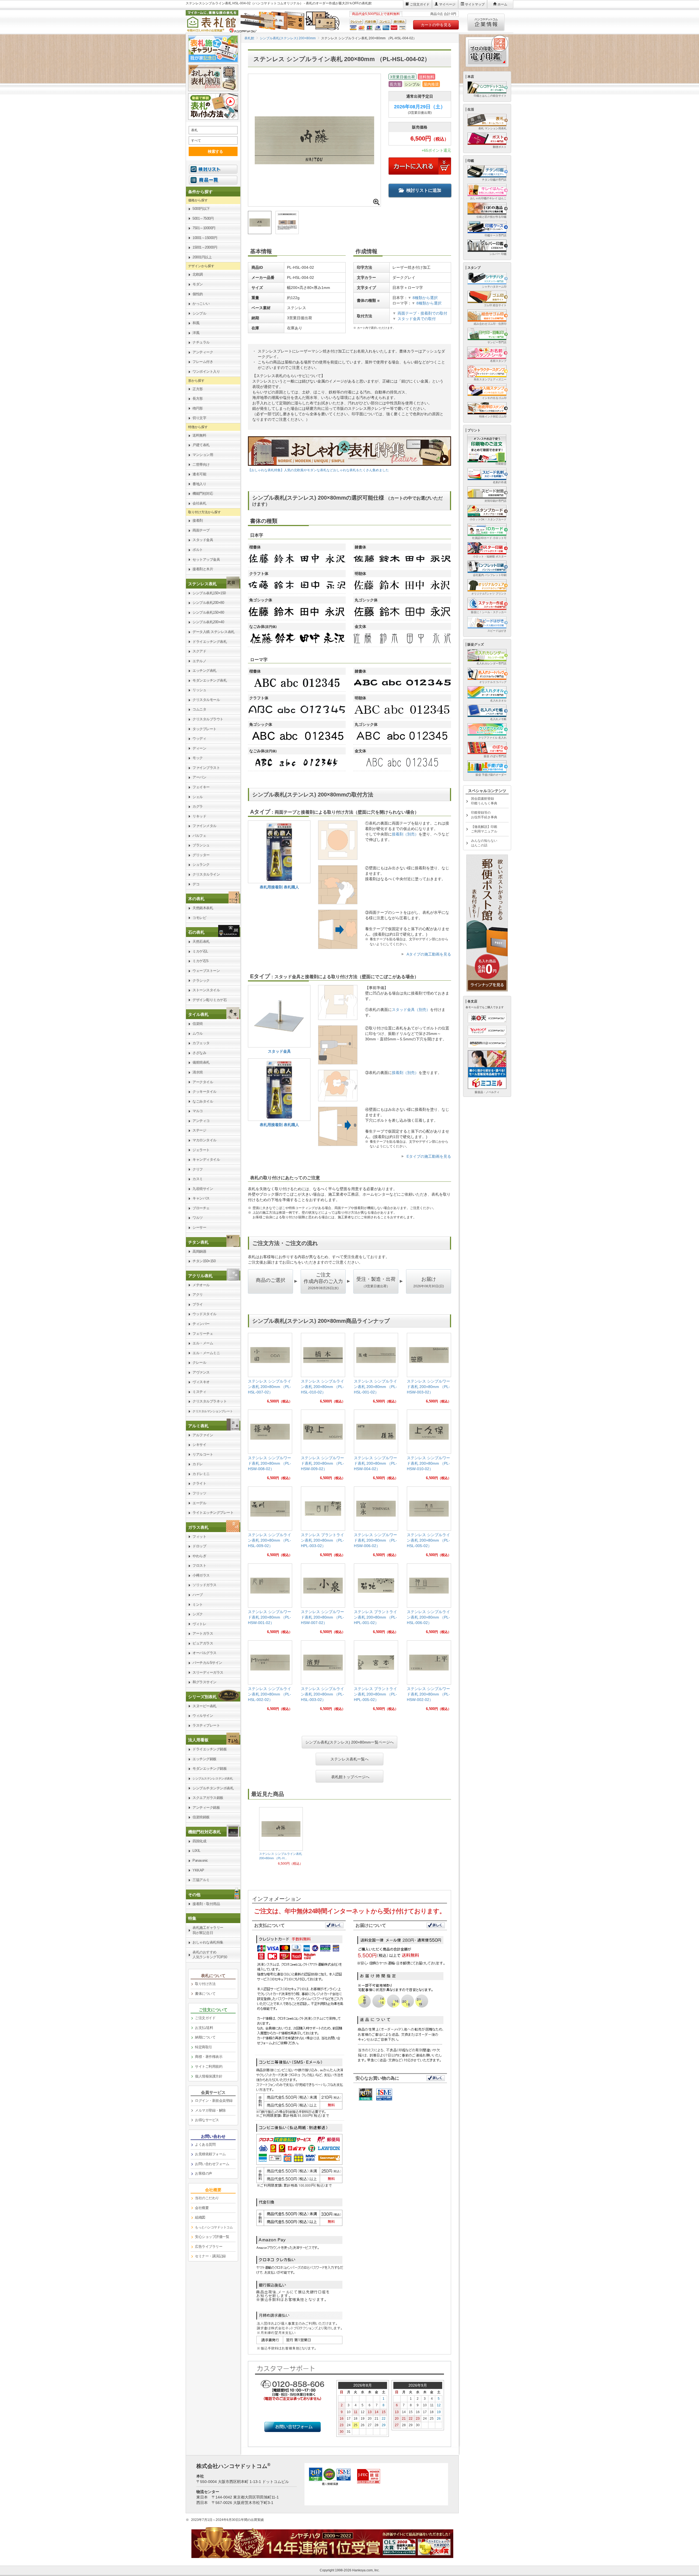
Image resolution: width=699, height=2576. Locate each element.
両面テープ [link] (201, 530)
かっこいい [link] (201, 304)
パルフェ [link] (199, 836)
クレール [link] (199, 1362)
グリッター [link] (201, 855)
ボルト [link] (198, 550)
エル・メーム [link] (203, 1343)
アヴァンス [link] (201, 1372)
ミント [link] (198, 1605)
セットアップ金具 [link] (206, 559)
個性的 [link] (198, 294)
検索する (215, 151)
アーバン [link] (199, 777)
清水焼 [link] (198, 1072)
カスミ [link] (198, 1179)
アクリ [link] (198, 1295)
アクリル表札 (200, 1276)
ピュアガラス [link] (203, 1643)
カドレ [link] (198, 1464)
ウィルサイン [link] (203, 1716)
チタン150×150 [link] (204, 1261)
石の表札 (196, 932)
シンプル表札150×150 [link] (209, 593)
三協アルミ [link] (201, 1880)
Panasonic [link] (200, 1860)
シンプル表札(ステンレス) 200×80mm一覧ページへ (349, 1742)
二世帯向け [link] (201, 465)
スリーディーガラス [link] (208, 1672)
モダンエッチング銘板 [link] (210, 1768)
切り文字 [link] (199, 418)
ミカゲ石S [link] (201, 961)
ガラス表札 (198, 1527)
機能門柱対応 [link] (203, 493)
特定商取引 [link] (204, 2047)
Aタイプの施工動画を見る (429, 954)
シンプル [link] (199, 313)
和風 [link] (196, 323)
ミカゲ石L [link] (200, 951)
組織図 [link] (200, 2217)
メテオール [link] (201, 1285)
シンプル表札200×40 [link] (208, 622)
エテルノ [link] (199, 661)
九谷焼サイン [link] (203, 1189)
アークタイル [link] (203, 1082)
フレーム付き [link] (203, 362)
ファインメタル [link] (205, 826)
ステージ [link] (199, 1130)
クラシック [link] (201, 980)
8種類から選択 (423, 298)
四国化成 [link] (199, 1841)
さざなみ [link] (199, 1053)
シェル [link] (198, 797)
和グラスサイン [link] (205, 1682)
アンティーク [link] (203, 352)
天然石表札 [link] (201, 941)
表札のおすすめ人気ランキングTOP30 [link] (210, 1955)
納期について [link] (205, 2037)
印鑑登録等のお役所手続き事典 (484, 815)
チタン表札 (198, 1242)
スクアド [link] (199, 651)
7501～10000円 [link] (204, 228)
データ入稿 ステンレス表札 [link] (214, 632)
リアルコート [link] (203, 1454)
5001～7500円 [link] (203, 218)
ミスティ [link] (199, 1392)
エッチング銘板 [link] (205, 1759)
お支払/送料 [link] (204, 2028)
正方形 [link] (198, 389)
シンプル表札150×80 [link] (208, 612)
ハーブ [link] (198, 1595)
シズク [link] (198, 1614)
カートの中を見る (436, 25)
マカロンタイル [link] (205, 1140)
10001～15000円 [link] (205, 238)
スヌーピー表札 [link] (205, 1706)
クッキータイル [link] (205, 1092)
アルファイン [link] (203, 1435)
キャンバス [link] (201, 1198)
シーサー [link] (199, 1227)
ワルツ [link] (198, 1218)
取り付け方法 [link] (205, 1984)
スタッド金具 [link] (203, 540)
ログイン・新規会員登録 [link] (214, 2101)
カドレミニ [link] (201, 1474)
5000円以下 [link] (201, 209)
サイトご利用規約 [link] (209, 2066)
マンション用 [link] (203, 455)
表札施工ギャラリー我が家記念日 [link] (208, 1930)
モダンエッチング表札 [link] (210, 680)
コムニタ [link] (199, 709)
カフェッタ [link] (201, 1043)
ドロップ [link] (199, 1546)
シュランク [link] (201, 865)
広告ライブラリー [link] (209, 2247)
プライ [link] (198, 1304)
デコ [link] (196, 884)
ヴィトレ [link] (199, 1624)
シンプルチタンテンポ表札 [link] (213, 1788)
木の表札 (196, 899)
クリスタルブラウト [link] (208, 719)
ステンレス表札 (202, 584)
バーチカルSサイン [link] (207, 1663)
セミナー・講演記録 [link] (210, 2256)
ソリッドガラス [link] (205, 1585)
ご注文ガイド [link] (205, 2018)
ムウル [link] (198, 1033)
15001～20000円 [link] (205, 247)
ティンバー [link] (201, 1324)
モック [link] (198, 758)
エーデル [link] (199, 1503)
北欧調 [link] (198, 274)
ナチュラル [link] (201, 342)
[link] (270, 1370)
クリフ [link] (198, 1169)
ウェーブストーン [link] (206, 971)
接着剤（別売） (405, 834)
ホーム (502, 4)
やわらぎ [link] (199, 1556)
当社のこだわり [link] (207, 2198)
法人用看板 (198, 1740)
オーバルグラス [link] (205, 1653)
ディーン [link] (199, 748)
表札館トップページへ (350, 1776)
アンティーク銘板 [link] (206, 1808)
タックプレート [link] (205, 729)
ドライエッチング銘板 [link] (210, 1749)
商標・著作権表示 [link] (209, 2057)
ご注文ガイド (420, 4)
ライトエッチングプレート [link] (213, 1513)
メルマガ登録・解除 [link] (210, 2110)
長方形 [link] (198, 399)
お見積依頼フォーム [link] (210, 2154)
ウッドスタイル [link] (205, 1314)
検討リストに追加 (424, 190)
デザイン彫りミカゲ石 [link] (210, 1000)
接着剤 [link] (198, 520)
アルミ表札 (198, 1426)
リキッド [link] (199, 816)
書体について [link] (205, 1994)
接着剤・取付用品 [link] (206, 1904)
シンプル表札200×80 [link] (208, 603)
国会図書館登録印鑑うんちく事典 (484, 801)
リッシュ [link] (199, 690)
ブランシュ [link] (201, 845)
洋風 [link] (196, 333)
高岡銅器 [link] (199, 1251)
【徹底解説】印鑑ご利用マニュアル (484, 829)
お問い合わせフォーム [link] (212, 2164)
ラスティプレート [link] (206, 1725)
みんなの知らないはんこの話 (484, 843)
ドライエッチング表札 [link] (210, 642)
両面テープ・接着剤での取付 (422, 313)
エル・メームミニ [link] (206, 1353)
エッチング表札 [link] (205, 671)
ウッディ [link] (199, 738)
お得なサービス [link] (207, 2120)
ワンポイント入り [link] (206, 371)
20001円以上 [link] (202, 257)
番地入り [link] (199, 484)
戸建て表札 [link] (201, 445)
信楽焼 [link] (198, 1024)
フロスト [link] (199, 1565)
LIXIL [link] (196, 1851)
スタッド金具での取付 (417, 319)
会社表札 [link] (199, 503)
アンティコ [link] (201, 1121)
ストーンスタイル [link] (206, 990)
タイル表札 (198, 1014)
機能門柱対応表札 (205, 1832)
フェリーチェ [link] (203, 1334)
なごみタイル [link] (203, 1101)
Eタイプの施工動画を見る (429, 1156)
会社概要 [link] (202, 2208)
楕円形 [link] (198, 408)
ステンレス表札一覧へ (349, 1759)
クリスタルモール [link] (206, 700)
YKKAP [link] (198, 1870)
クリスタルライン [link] (206, 874)
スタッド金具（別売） (411, 1010)
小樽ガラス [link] (201, 1575)
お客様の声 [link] (204, 2173)
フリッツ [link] (199, 1493)
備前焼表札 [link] (201, 1062)
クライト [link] (199, 1483)
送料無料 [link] (199, 435)
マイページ (447, 4)
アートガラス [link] (203, 1633)
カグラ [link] (198, 806)
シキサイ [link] (199, 1445)
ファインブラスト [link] (206, 768)
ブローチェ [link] (201, 1208)
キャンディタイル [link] (206, 1159)
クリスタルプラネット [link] (210, 1401)
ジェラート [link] (201, 1150)
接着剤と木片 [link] (203, 569)
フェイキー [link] (201, 787)
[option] (281, 1837)
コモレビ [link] (199, 918)
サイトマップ (475, 4)
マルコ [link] (198, 1111)
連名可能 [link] (199, 474)
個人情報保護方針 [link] (209, 2076)
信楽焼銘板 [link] (201, 1817)
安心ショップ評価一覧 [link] (212, 2237)
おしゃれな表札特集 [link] (208, 1942)
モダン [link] (198, 284)
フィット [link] (199, 1537)
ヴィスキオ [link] (201, 1382)
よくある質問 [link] (205, 2144)
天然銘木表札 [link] (203, 908)
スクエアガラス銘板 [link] (208, 1798)
